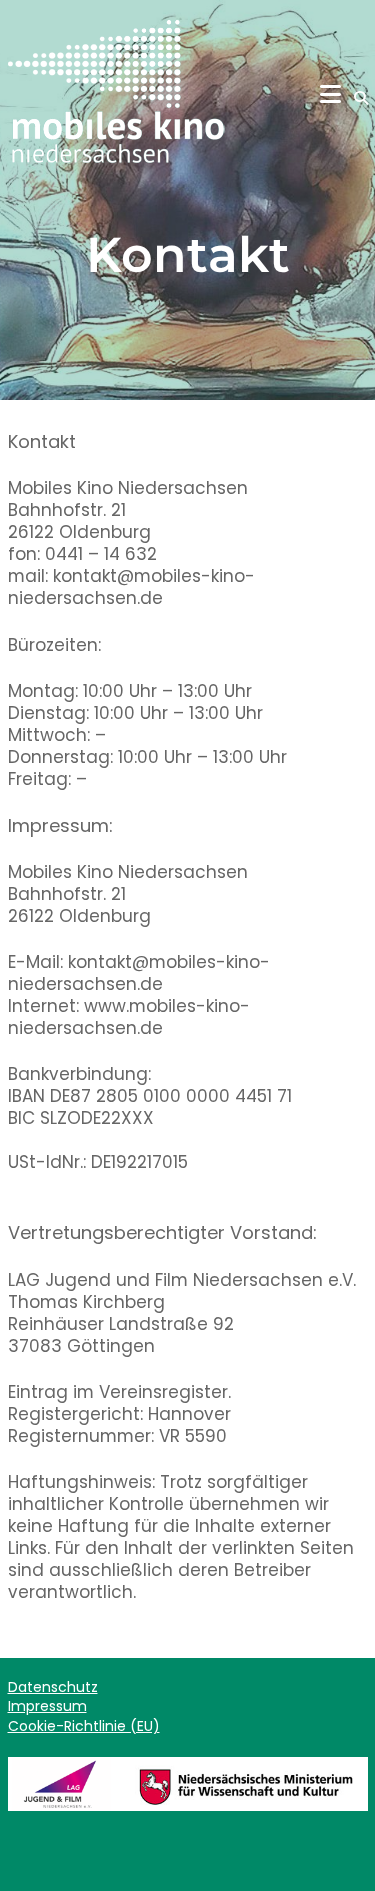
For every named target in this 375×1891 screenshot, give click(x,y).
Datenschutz (53, 1687)
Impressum (47, 1706)
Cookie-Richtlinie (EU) (84, 1726)
